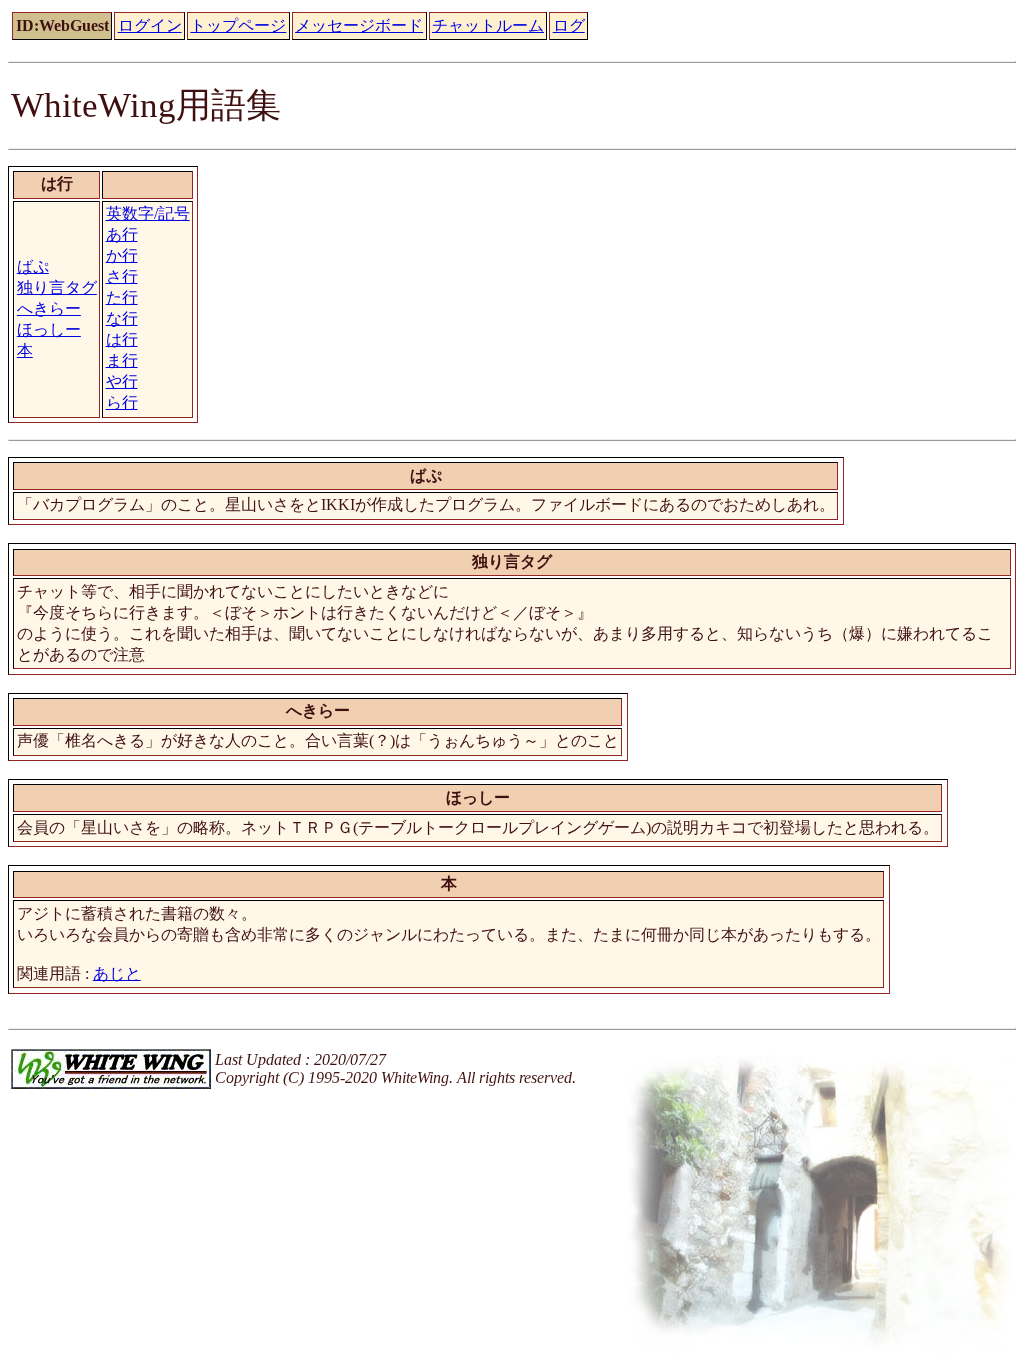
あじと (117, 973)
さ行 (122, 276)
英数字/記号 (148, 213)
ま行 (122, 360)
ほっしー (49, 329)
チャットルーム (488, 25)
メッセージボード (359, 25)
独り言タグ (57, 287)
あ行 (122, 234)
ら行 (122, 402)
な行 (122, 318)
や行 (122, 381)
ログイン (150, 25)
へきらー (49, 308)
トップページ (238, 25)
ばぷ (33, 266)
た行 (122, 297)
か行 (122, 255)
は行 (122, 339)
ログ (569, 25)
